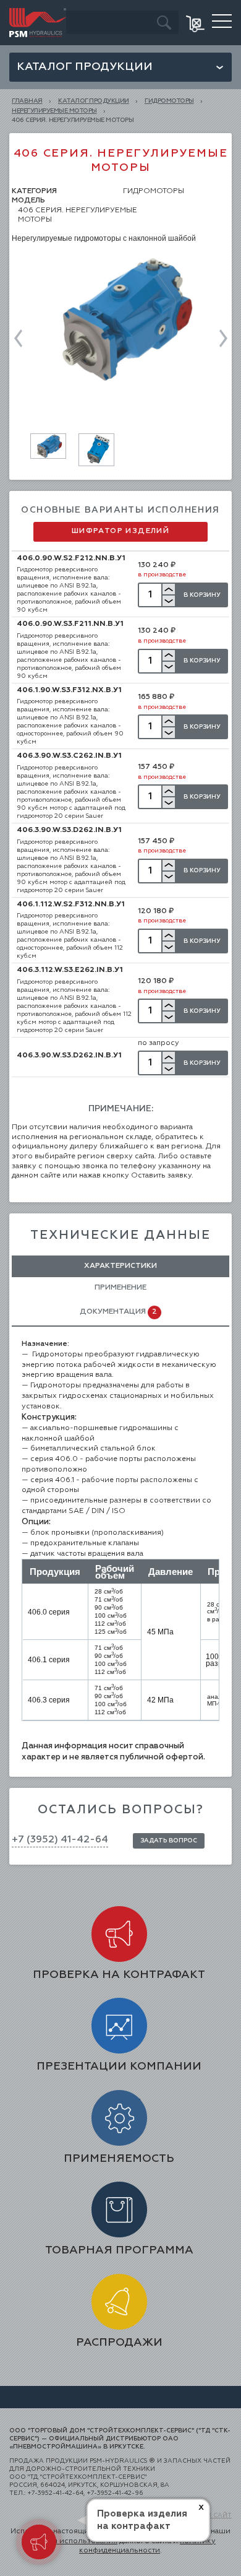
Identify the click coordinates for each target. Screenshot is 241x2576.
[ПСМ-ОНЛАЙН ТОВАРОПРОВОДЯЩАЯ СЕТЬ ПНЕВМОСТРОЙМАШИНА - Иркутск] (38, 12)
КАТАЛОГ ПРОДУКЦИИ (94, 101)
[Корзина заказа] (196, 23)
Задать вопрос (169, 1841)
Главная (27, 101)
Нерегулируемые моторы (54, 111)
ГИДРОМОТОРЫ (169, 101)
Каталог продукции (85, 67)
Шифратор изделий (120, 531)
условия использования (71, 2541)
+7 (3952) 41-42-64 (60, 1840)
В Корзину (202, 595)
